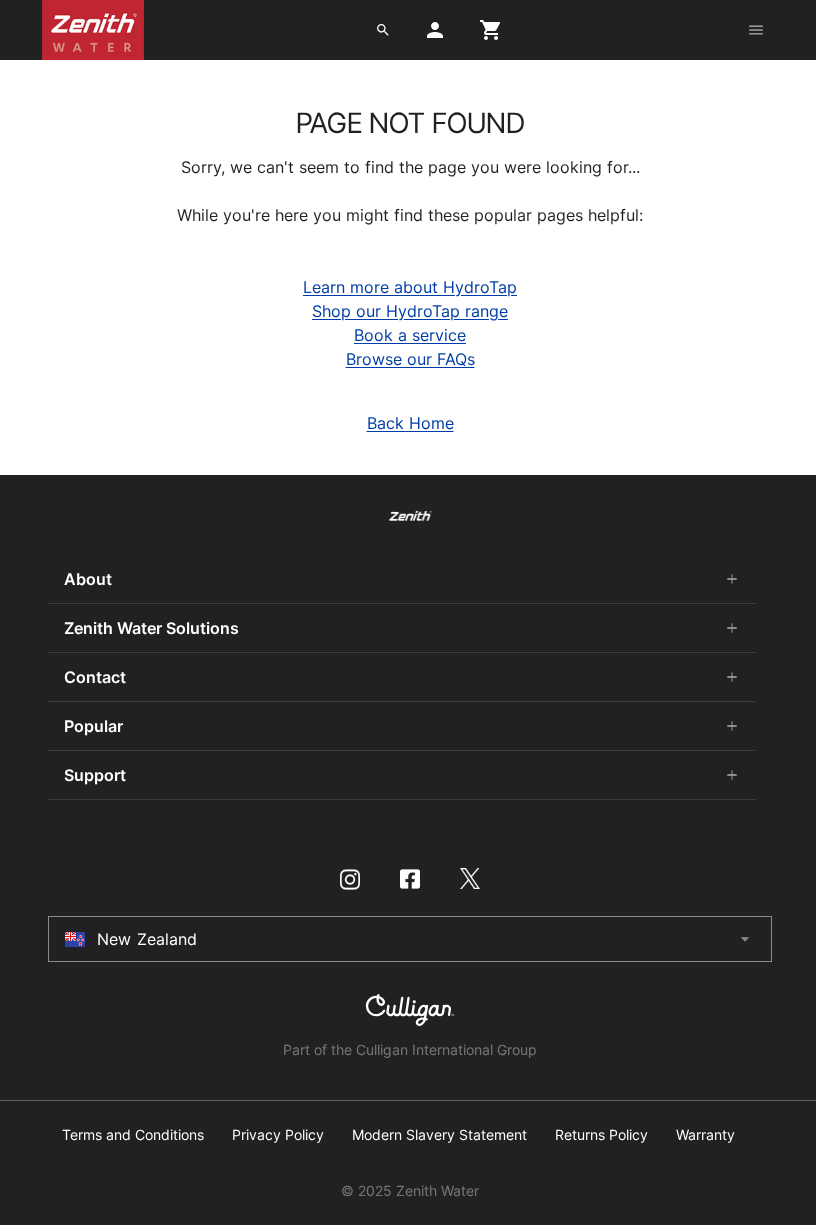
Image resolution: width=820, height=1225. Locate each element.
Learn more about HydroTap (410, 287)
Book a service (410, 335)
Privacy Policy (278, 1135)
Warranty (705, 1135)
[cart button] (491, 30)
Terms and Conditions (133, 1135)
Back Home (410, 423)
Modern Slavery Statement (439, 1135)
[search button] (383, 30)
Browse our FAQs (410, 359)
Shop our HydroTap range (410, 311)
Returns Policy (601, 1135)
